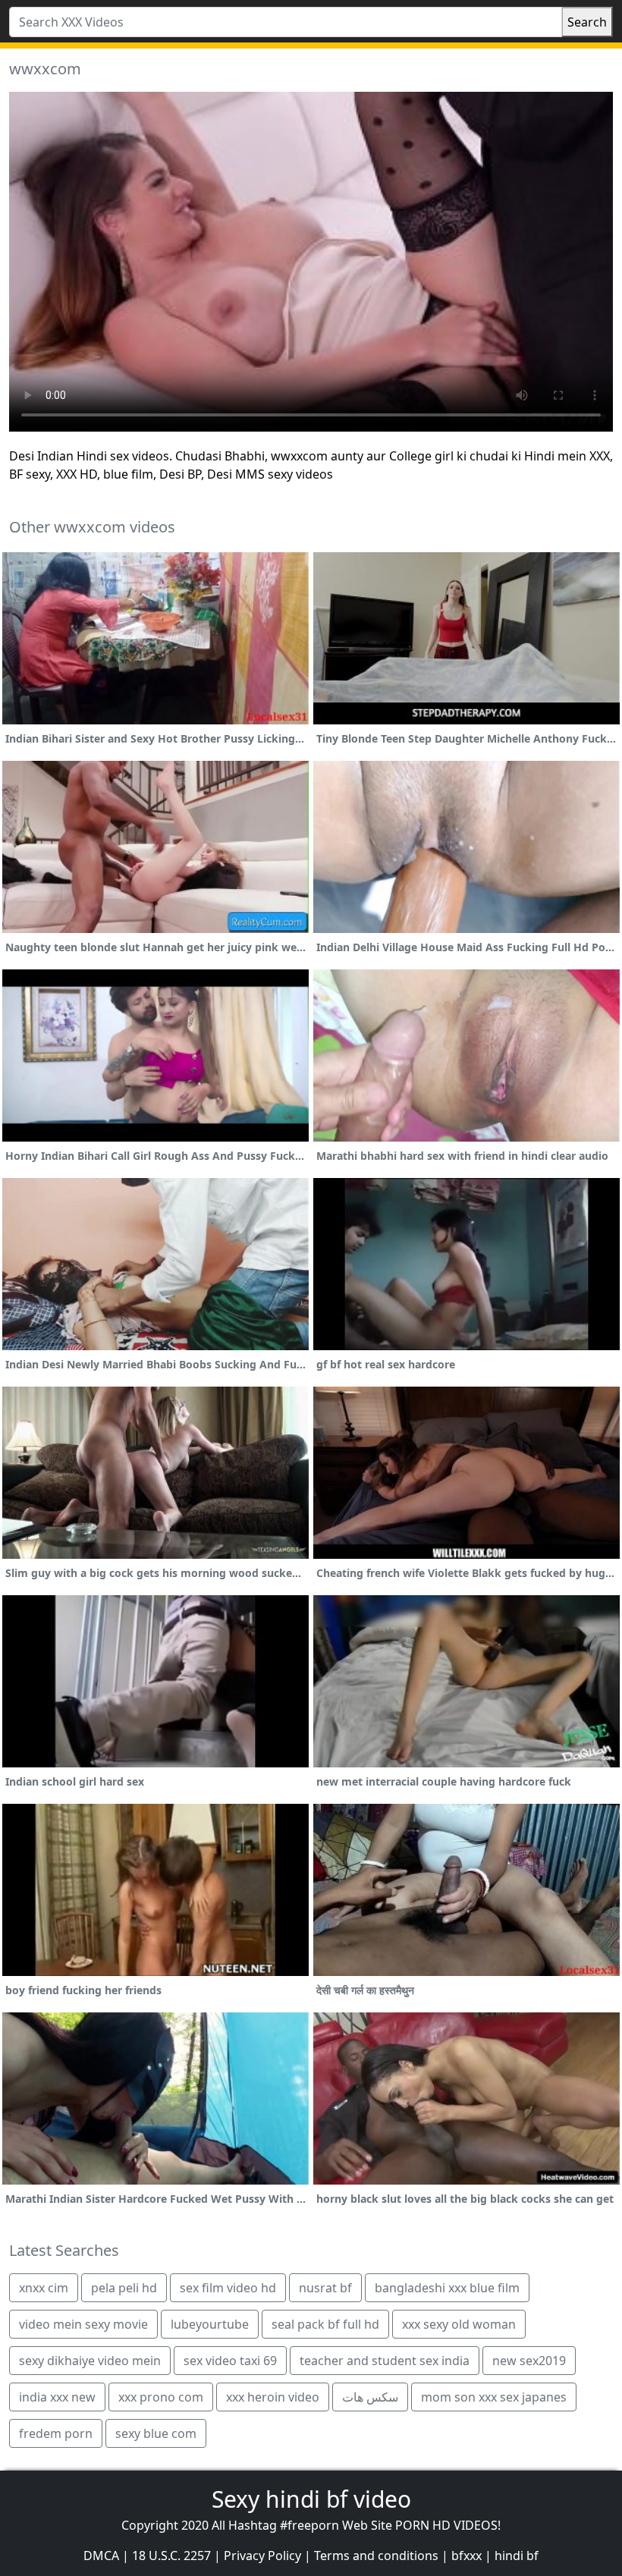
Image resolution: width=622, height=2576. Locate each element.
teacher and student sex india (385, 2361)
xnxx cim (44, 2288)
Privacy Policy (262, 2556)
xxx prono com (161, 2397)
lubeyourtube (210, 2324)
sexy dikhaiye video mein (90, 2361)
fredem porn (56, 2433)
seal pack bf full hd (325, 2324)
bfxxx (466, 2556)
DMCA (101, 2556)
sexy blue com (156, 2433)
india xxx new (57, 2397)
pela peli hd (124, 2288)
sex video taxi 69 (230, 2361)
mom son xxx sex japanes (494, 2397)
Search (587, 22)
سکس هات (370, 2397)
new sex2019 (529, 2361)
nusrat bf (325, 2288)
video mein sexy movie (83, 2324)
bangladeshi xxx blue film (447, 2288)
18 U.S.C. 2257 (171, 2556)
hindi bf (517, 2556)
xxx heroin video (273, 2397)
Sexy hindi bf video (311, 2499)
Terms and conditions (376, 2556)
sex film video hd (228, 2288)
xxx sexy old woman (459, 2324)
